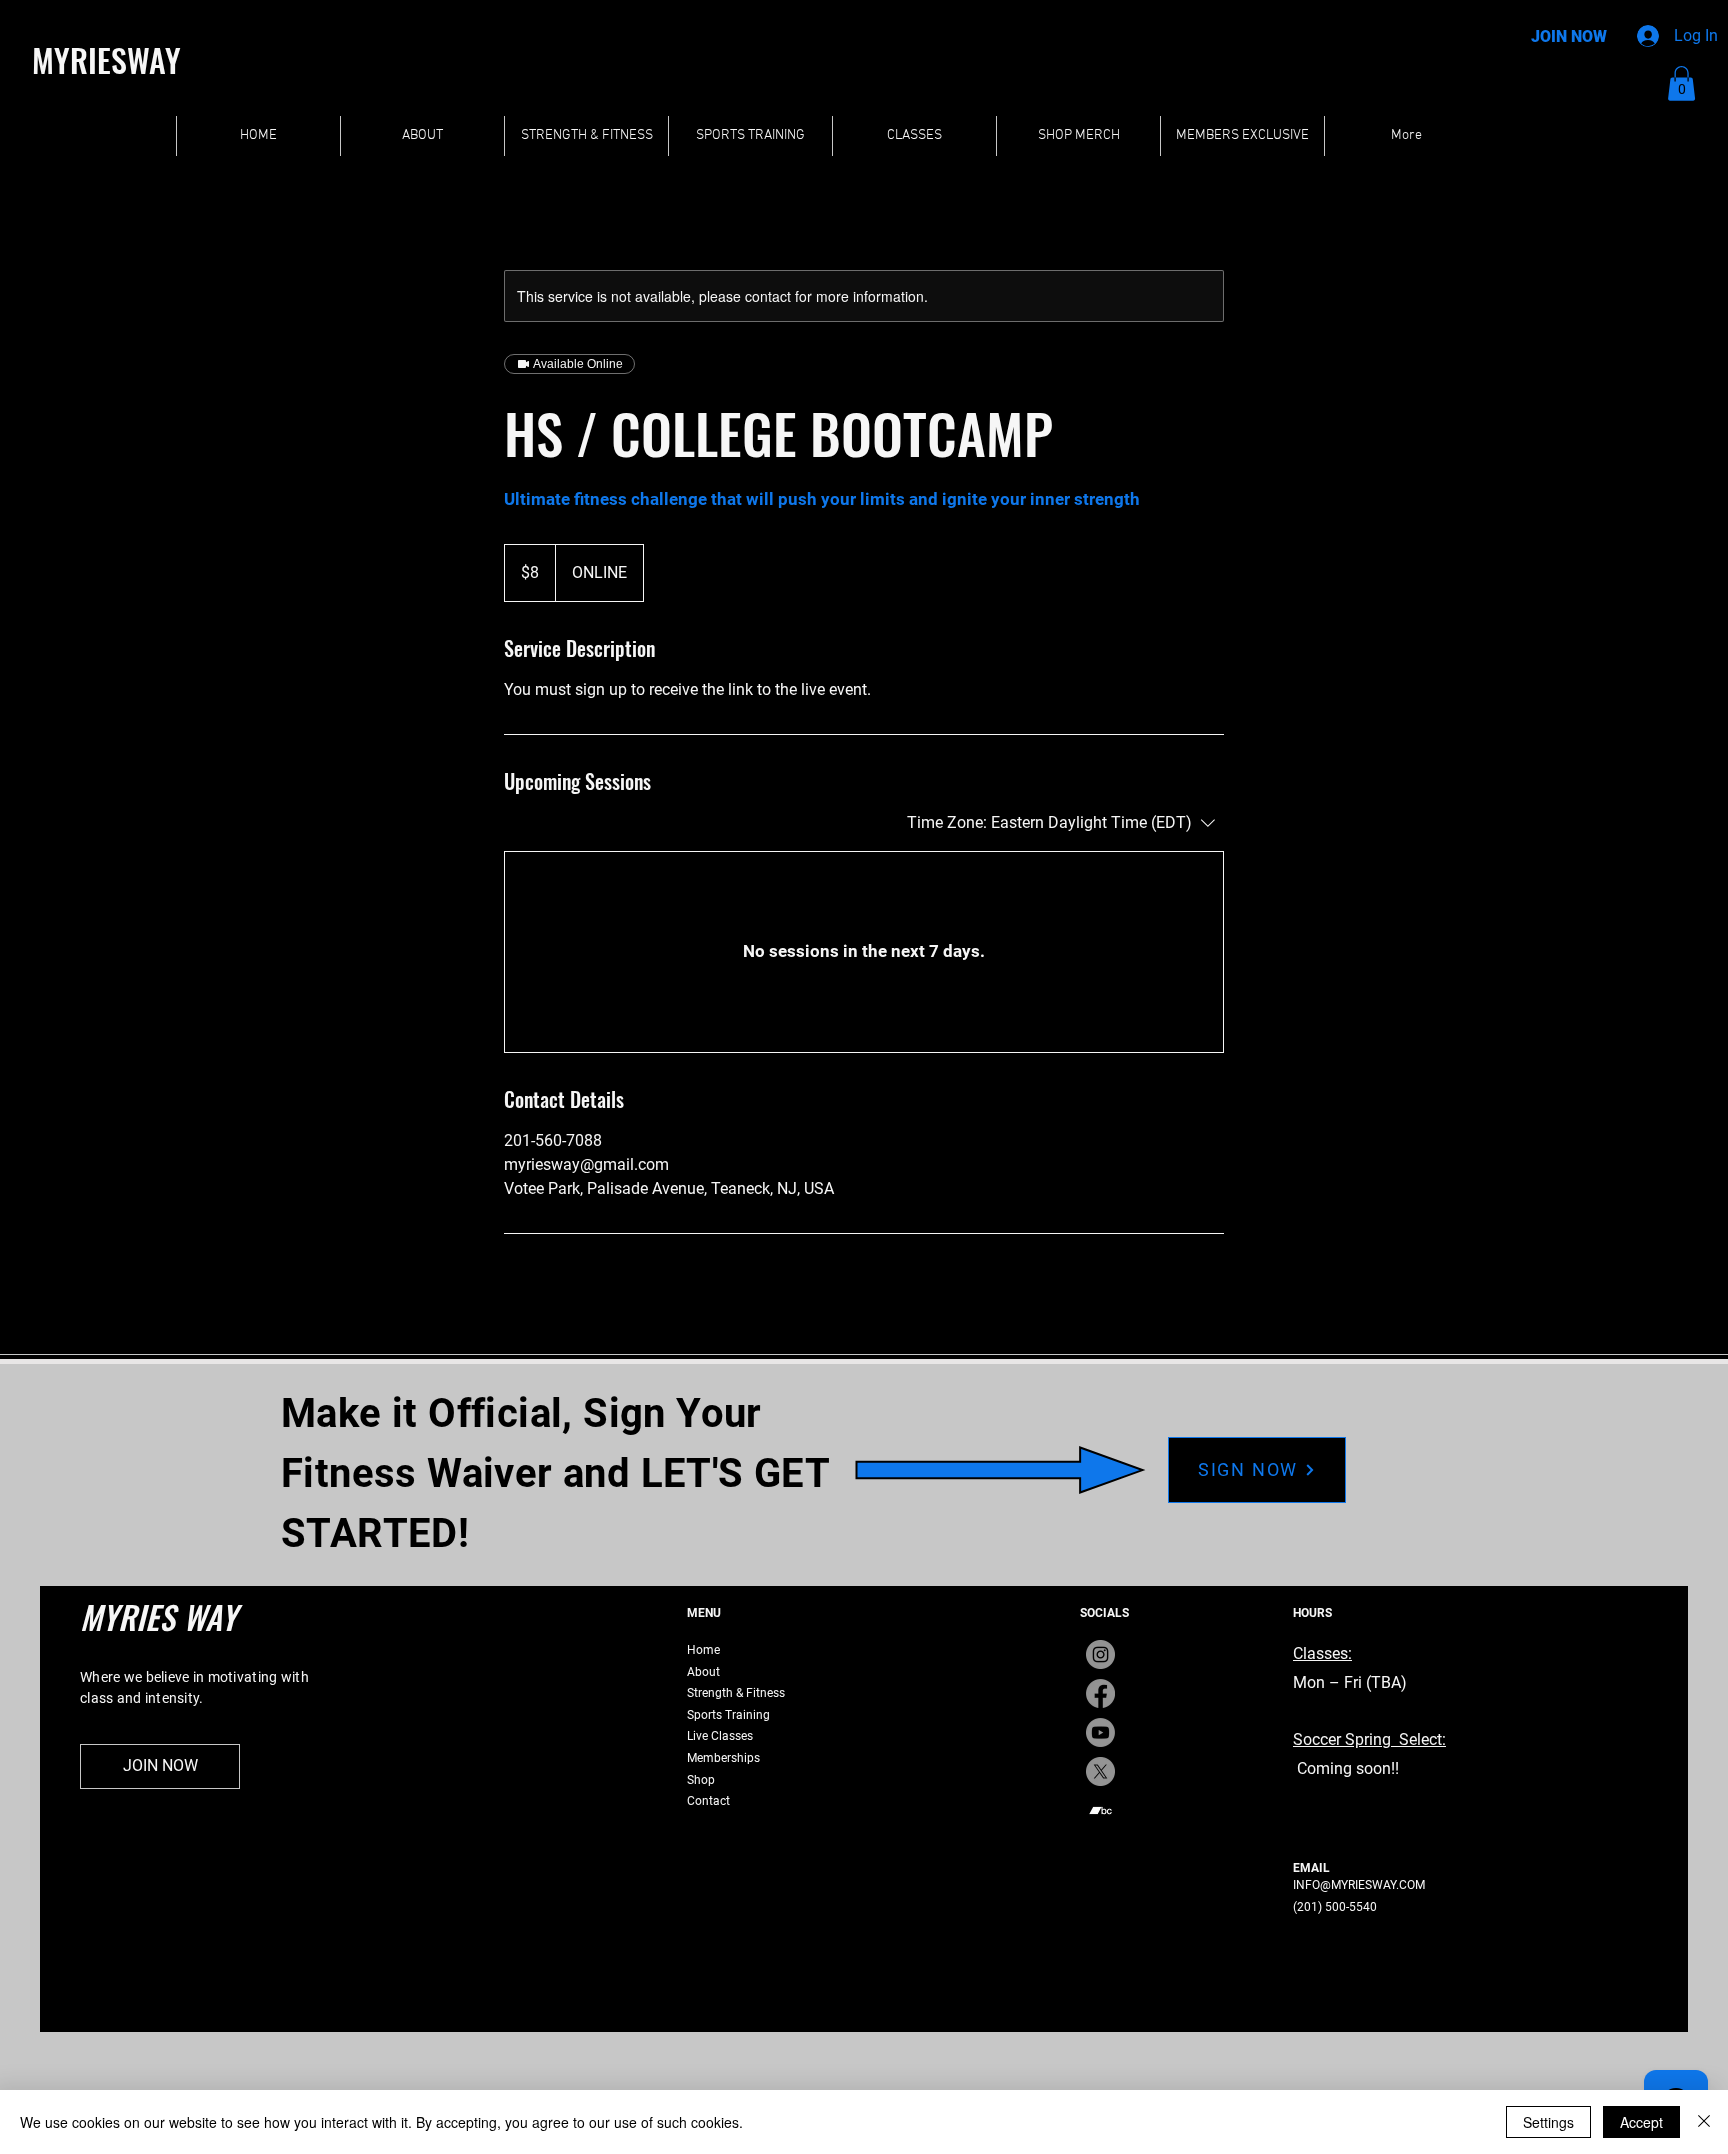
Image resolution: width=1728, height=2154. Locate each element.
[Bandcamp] (1100, 1810)
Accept (1641, 2122)
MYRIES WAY (158, 1616)
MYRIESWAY (106, 59)
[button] (1681, 83)
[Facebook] (1100, 1693)
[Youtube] (1100, 1732)
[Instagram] (1100, 1654)
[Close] (1704, 2122)
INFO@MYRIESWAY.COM (1359, 1885)
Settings (1548, 2122)
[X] (1100, 1771)
